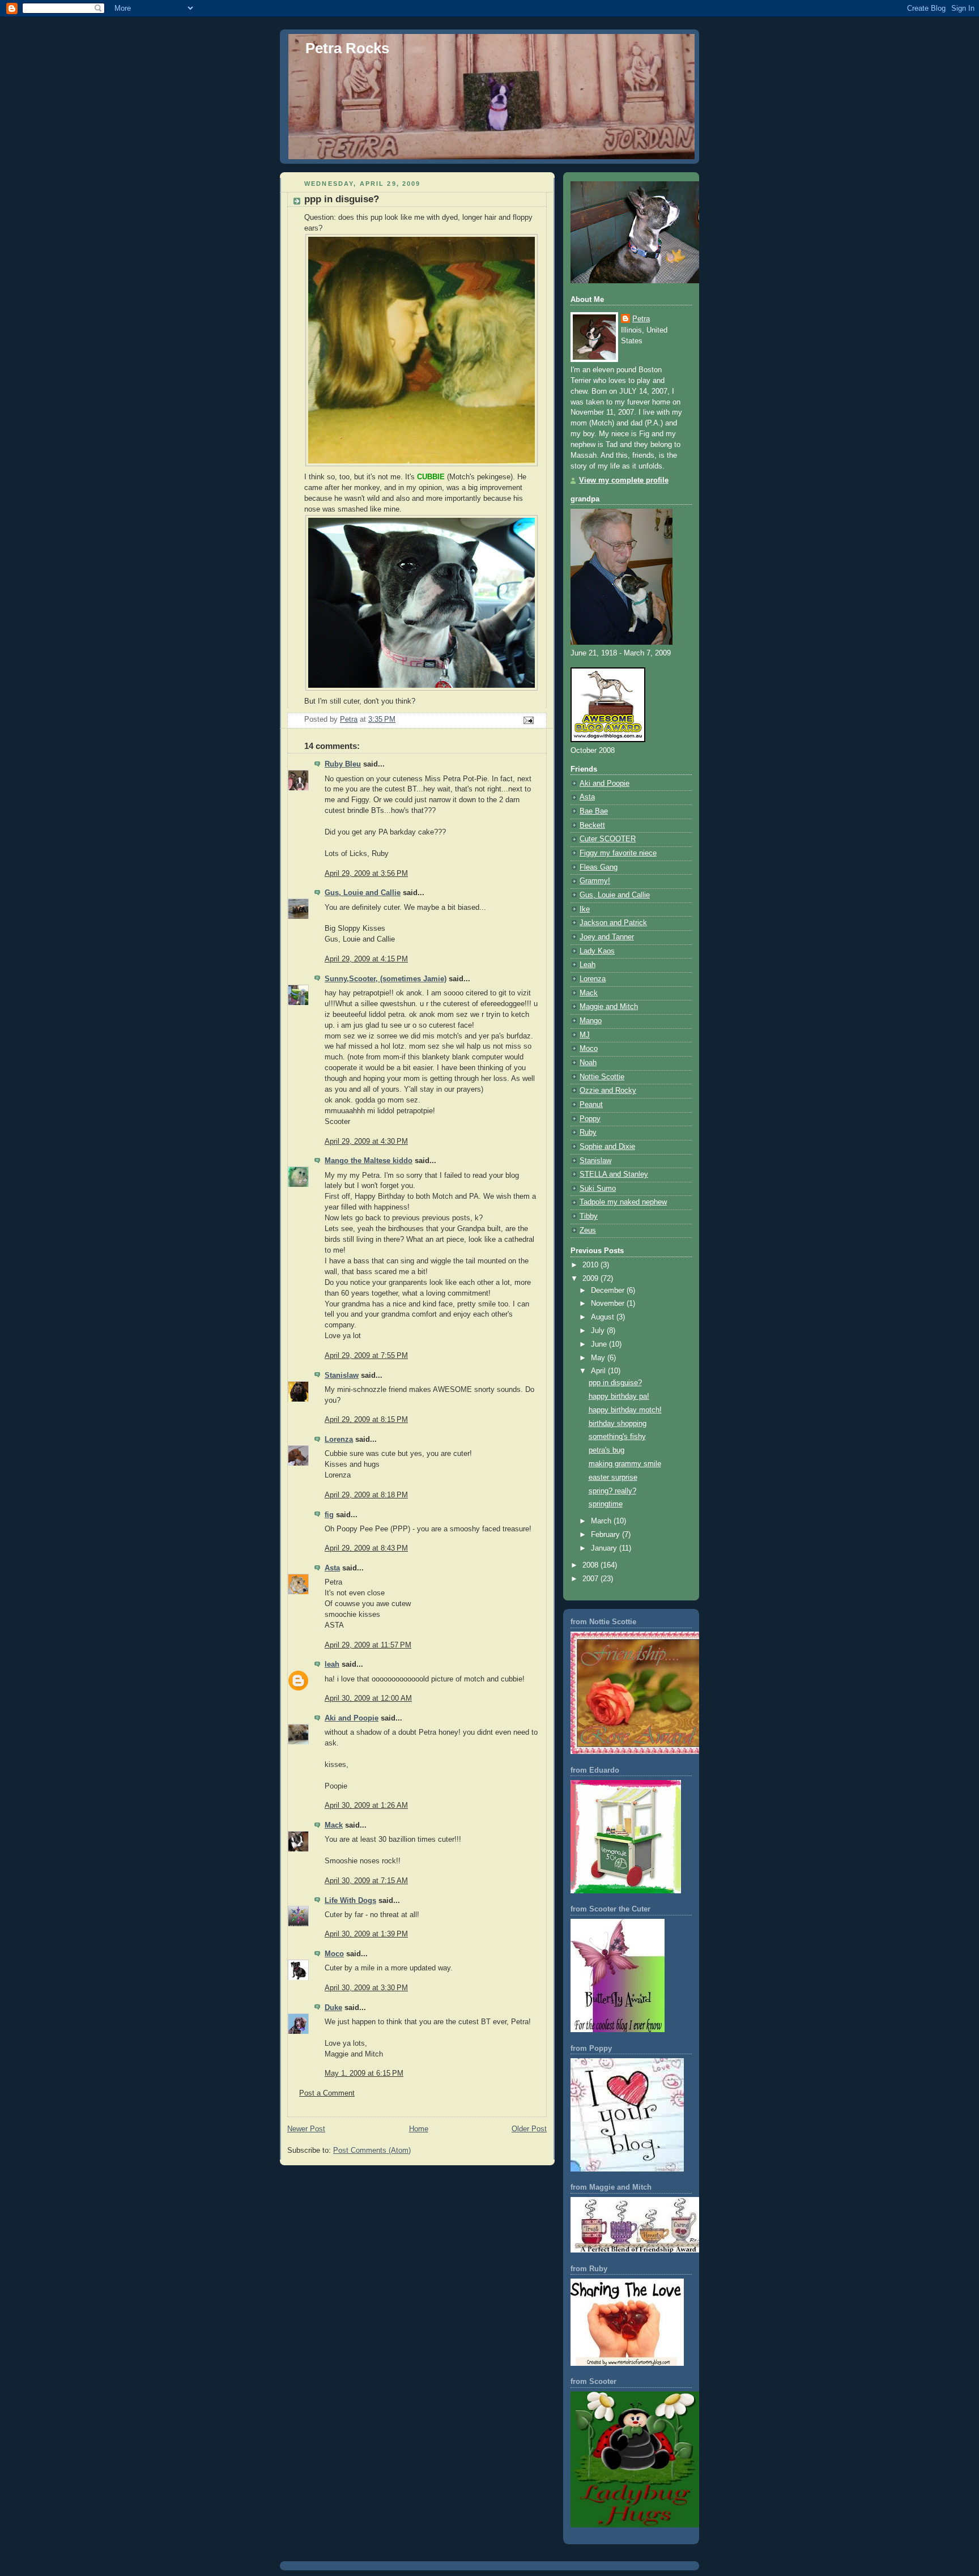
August (604, 1317)
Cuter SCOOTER (608, 839)
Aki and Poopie (352, 1718)
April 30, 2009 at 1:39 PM (366, 1934)
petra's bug (606, 1450)
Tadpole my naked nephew (623, 1202)
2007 (591, 1579)
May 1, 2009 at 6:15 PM (364, 2073)
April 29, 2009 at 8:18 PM (366, 1495)
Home (419, 2129)
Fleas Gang (599, 867)
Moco (334, 1954)
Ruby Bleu (343, 764)
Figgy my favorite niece (618, 853)
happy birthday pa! (619, 1396)
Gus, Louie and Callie (363, 893)
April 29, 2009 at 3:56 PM (366, 874)
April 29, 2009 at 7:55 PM (366, 1356)
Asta (332, 1568)
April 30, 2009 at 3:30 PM (366, 1988)
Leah (588, 965)
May (599, 1358)
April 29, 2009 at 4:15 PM (366, 959)
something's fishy (617, 1437)
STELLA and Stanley (614, 1174)
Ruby (588, 1132)
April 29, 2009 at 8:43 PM (366, 1548)
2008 (591, 1565)
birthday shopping (618, 1424)
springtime (606, 1504)
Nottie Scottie (602, 1077)
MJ (585, 1035)
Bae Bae (594, 811)
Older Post (529, 2129)
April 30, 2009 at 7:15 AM (366, 1881)
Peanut (591, 1105)
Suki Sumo (598, 1189)
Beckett (592, 825)
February (606, 1535)
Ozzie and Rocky (608, 1091)
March (602, 1521)
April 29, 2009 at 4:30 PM (366, 1142)
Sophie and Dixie (607, 1147)
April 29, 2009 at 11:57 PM (368, 1645)
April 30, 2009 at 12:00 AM (368, 1698)
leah (332, 1664)
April (599, 1371)
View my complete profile (624, 480)
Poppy (590, 1119)
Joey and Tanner (607, 937)
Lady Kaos (597, 951)
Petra (641, 319)
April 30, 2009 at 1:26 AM (366, 1806)
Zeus (588, 1230)
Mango (591, 1021)
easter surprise (613, 1478)
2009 (591, 1279)
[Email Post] (528, 720)
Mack (334, 1825)
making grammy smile (625, 1464)
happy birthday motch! (625, 1410)
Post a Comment (327, 2093)
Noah (588, 1063)
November (609, 1304)
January (605, 1548)
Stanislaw (342, 1376)
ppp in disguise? (615, 1383)
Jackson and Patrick (613, 923)
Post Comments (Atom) (372, 2151)
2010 (591, 1265)
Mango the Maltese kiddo (369, 1161)
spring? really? (612, 1491)
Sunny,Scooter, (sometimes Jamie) (386, 979)
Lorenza (339, 1440)
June (600, 1344)
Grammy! (595, 881)
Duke (333, 2008)
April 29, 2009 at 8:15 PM (366, 1420)
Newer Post (306, 2129)
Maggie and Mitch (609, 1007)
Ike (585, 909)
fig (329, 1515)
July (599, 1331)
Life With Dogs (350, 1901)
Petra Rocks (347, 48)
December (609, 1291)
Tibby (589, 1216)
